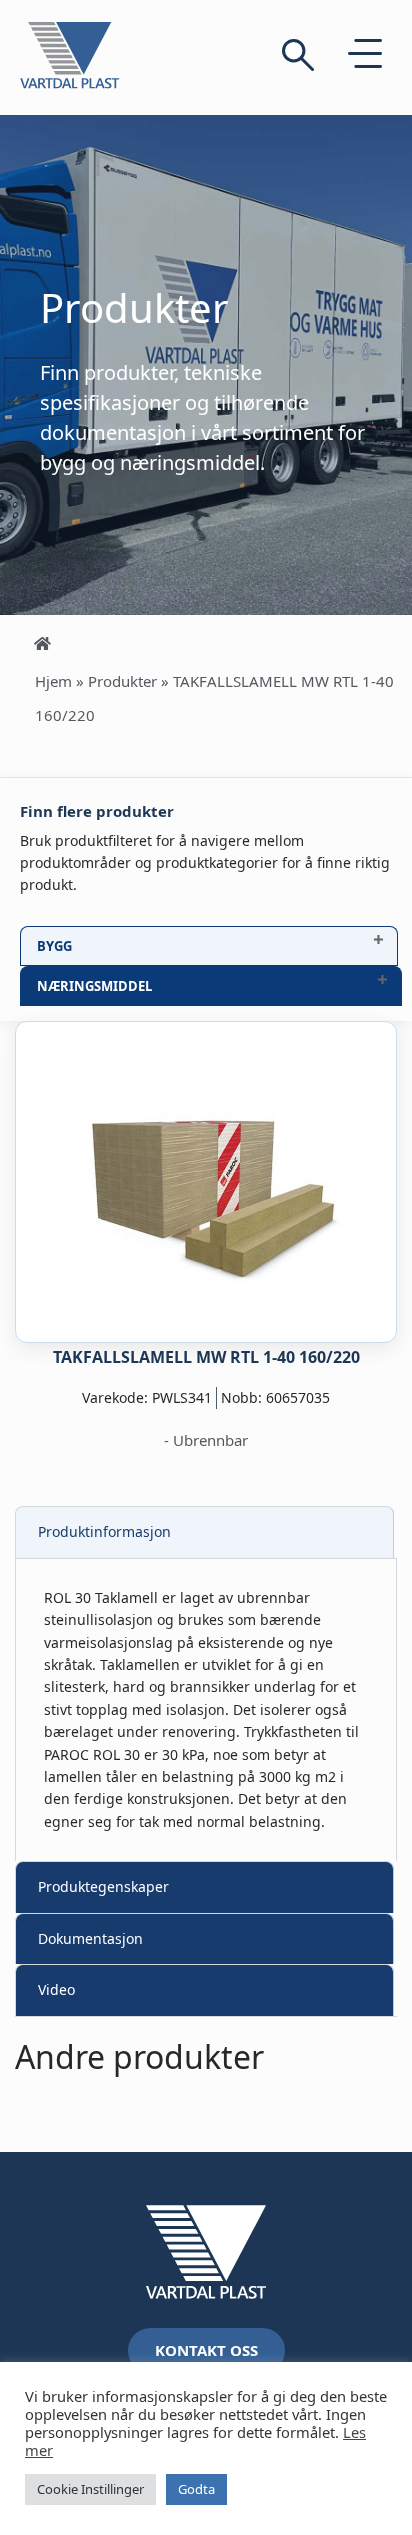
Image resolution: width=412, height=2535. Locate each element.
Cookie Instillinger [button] (90, 2489)
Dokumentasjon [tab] (90, 1938)
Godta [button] (196, 2489)
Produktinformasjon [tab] (104, 1531)
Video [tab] (56, 1989)
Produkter (122, 681)
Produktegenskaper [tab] (103, 1886)
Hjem (53, 681)
